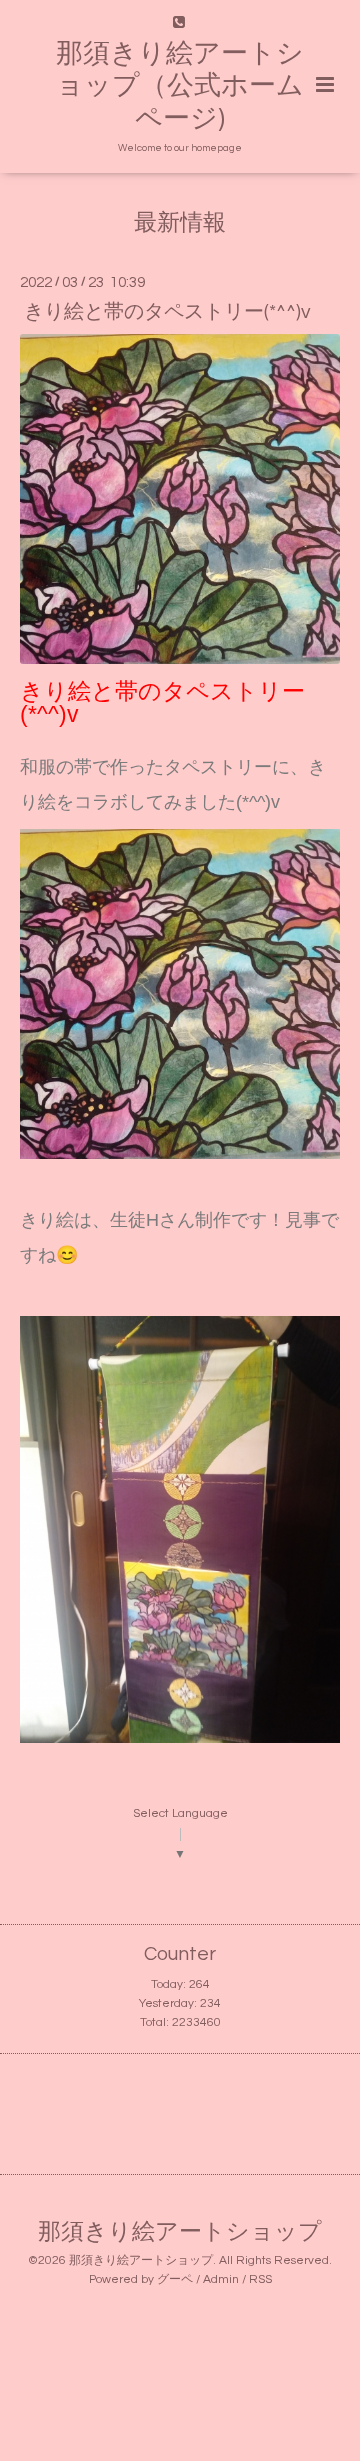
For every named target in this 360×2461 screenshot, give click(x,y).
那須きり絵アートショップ (180, 2232)
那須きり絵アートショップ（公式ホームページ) (180, 86)
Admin (221, 2279)
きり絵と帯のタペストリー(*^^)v (167, 311)
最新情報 (180, 223)
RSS (260, 2279)
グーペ (175, 2279)
